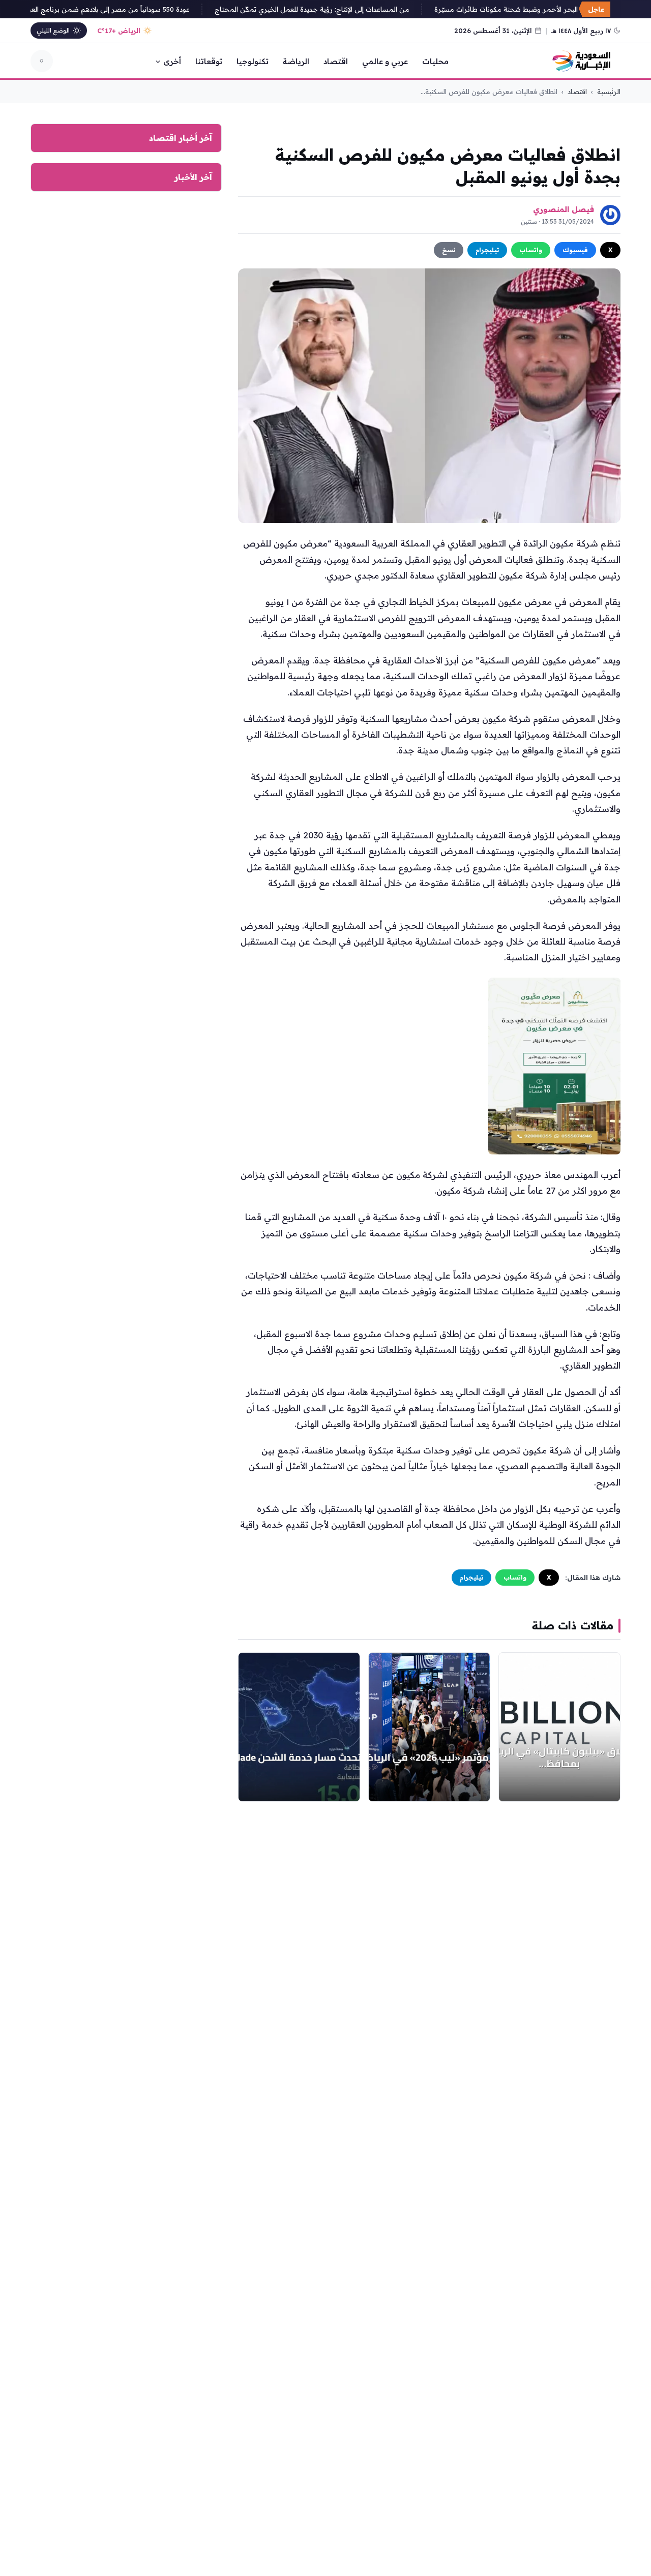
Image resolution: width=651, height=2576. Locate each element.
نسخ (449, 250)
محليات (435, 61)
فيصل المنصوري (564, 209)
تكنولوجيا (253, 61)
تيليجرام (487, 250)
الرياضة (296, 61)
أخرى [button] (172, 61)
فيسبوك (575, 250)
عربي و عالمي (385, 61)
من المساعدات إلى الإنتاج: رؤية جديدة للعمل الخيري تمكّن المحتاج (329, 9)
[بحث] (42, 61)
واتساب (531, 250)
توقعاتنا (209, 61)
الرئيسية (609, 92)
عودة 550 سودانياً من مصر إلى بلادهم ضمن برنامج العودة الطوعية (110, 9)
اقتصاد (336, 61)
